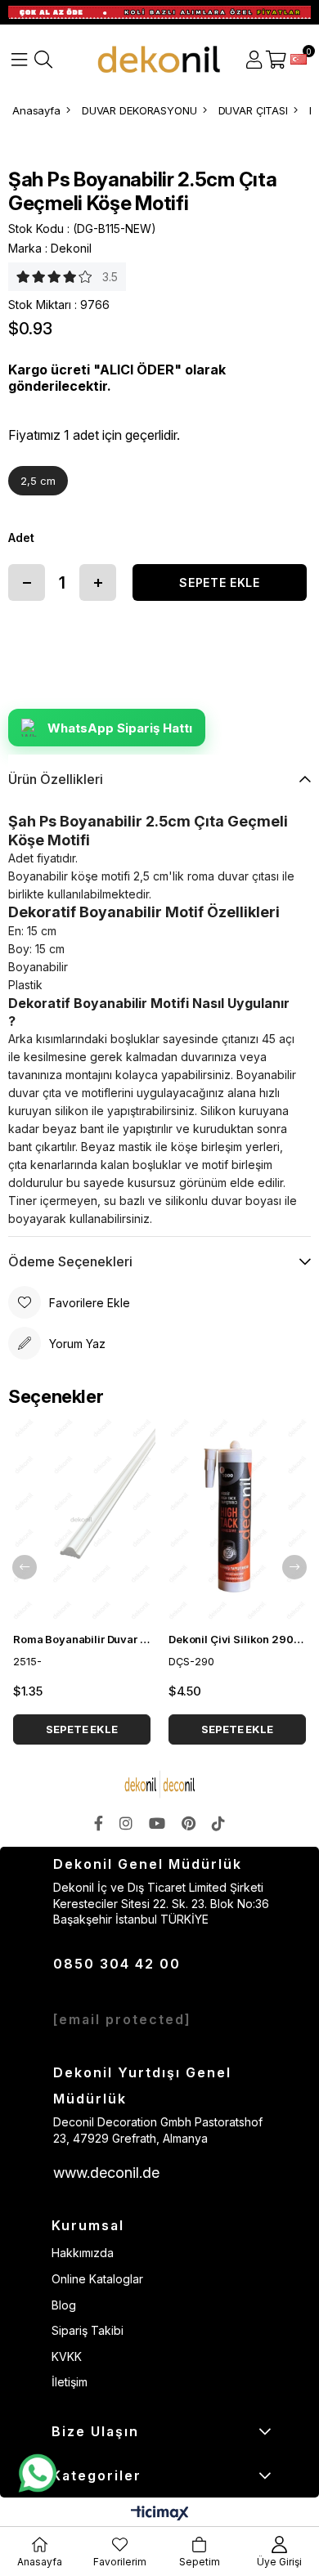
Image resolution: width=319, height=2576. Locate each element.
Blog (64, 2305)
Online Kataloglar (97, 2279)
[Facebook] (99, 1823)
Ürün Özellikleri (56, 779)
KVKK (67, 2356)
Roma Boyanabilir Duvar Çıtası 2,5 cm (82, 1639)
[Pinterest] (189, 1823)
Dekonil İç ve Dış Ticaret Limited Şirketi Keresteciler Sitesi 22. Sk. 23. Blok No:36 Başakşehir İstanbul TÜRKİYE (161, 1903)
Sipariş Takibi (88, 2330)
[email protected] (122, 2019)
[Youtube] (157, 1823)
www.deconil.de (106, 2173)
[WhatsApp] (37, 2474)
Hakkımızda (83, 2253)
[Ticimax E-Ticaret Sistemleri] (160, 2514)
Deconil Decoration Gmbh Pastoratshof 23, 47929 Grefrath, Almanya (158, 2130)
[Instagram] (126, 1823)
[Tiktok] (218, 1823)
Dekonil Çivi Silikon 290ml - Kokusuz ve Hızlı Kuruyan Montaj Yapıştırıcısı (237, 1639)
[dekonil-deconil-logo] (160, 1784)
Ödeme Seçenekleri (70, 1261)
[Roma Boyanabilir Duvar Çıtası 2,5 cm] (82, 1520)
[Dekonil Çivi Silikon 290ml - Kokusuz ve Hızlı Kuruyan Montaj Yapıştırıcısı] (237, 1520)
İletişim (70, 2382)
